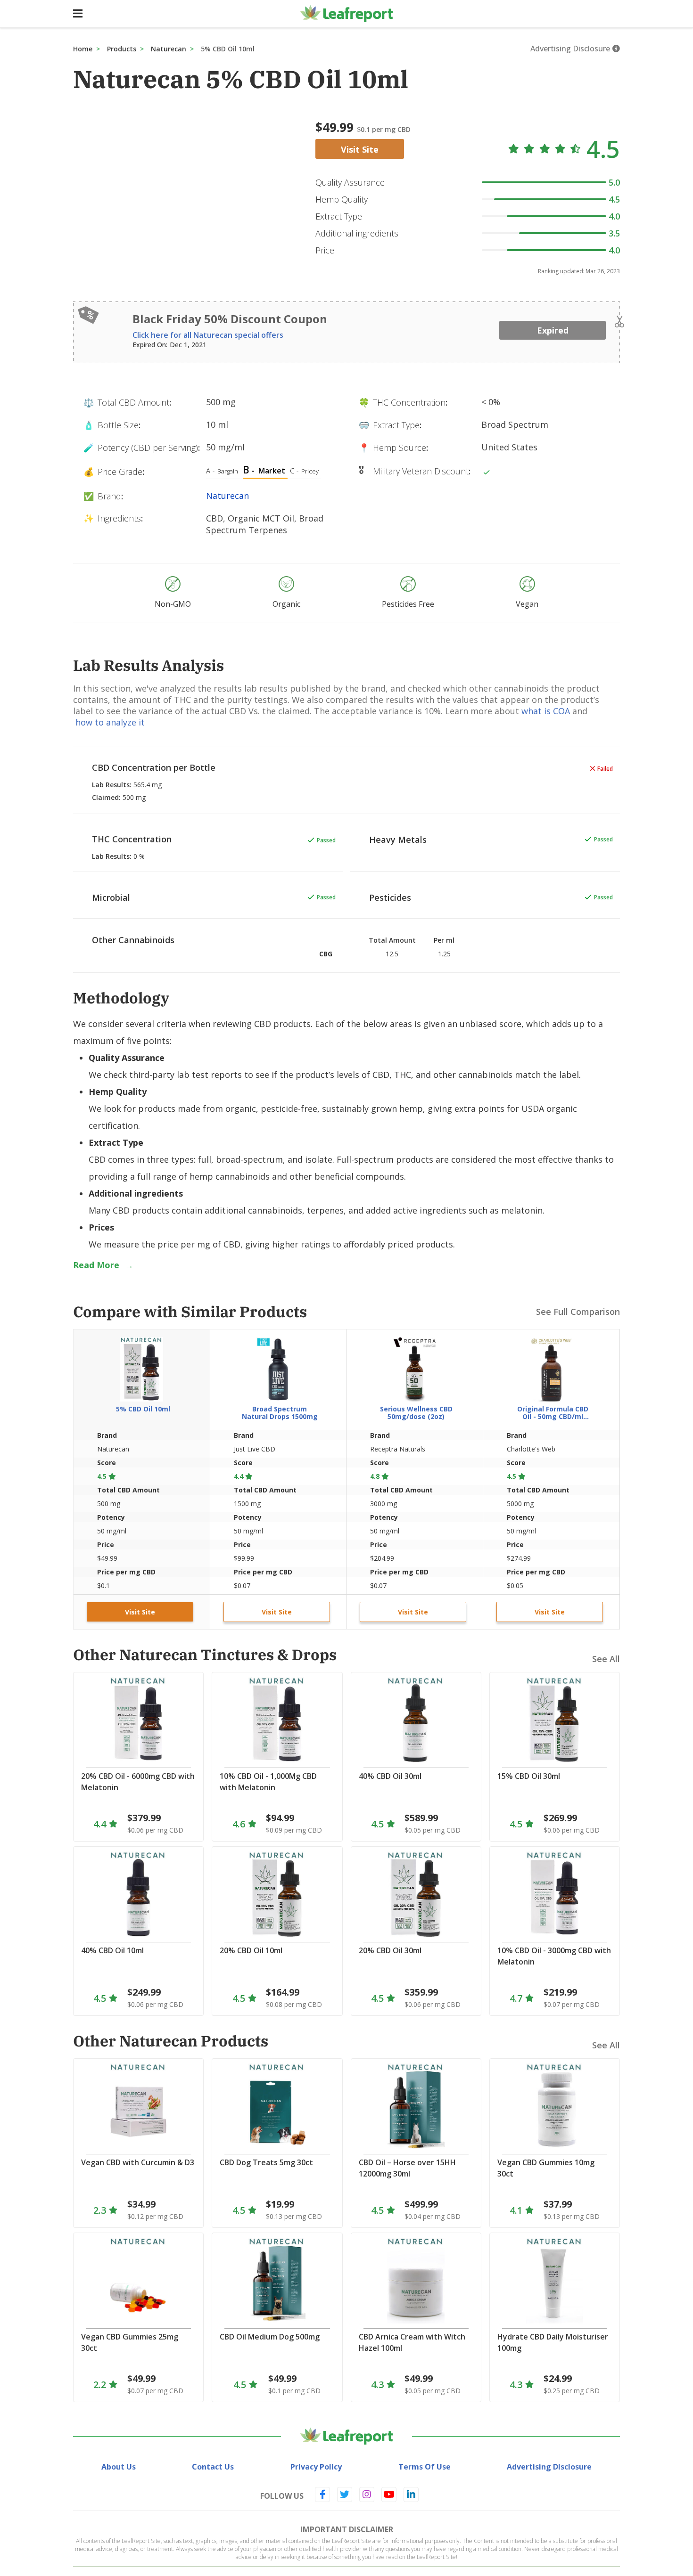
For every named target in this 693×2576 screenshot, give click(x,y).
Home (83, 49)
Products (122, 49)
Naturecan (169, 49)
